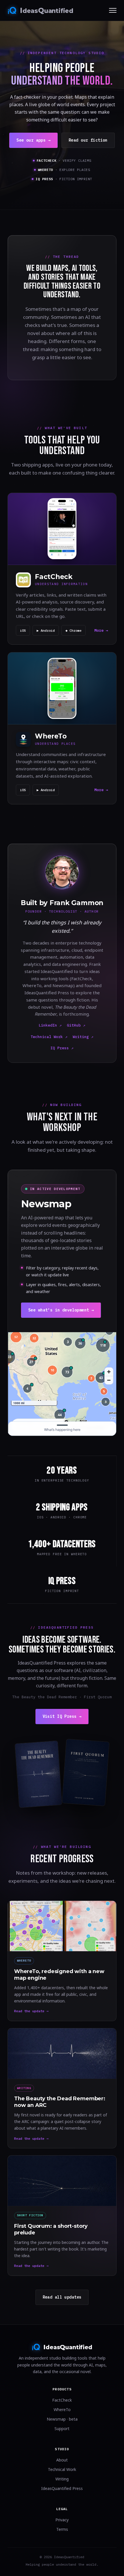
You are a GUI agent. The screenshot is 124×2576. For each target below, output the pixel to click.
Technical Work (62, 2469)
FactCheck (62, 2400)
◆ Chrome (74, 630)
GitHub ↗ (76, 1025)
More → (101, 630)
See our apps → (33, 140)
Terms (62, 2529)
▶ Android (46, 630)
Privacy (62, 2520)
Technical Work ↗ (49, 1037)
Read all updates (62, 2297)
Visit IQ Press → (62, 1716)
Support (62, 2429)
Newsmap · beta (62, 2419)
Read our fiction (88, 140)
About (62, 2460)
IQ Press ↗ (62, 1048)
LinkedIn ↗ (50, 1025)
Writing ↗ (83, 1037)
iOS (23, 630)
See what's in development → (61, 1310)
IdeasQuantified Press (62, 2488)
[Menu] (113, 10)
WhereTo (62, 2410)
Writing (62, 2479)
